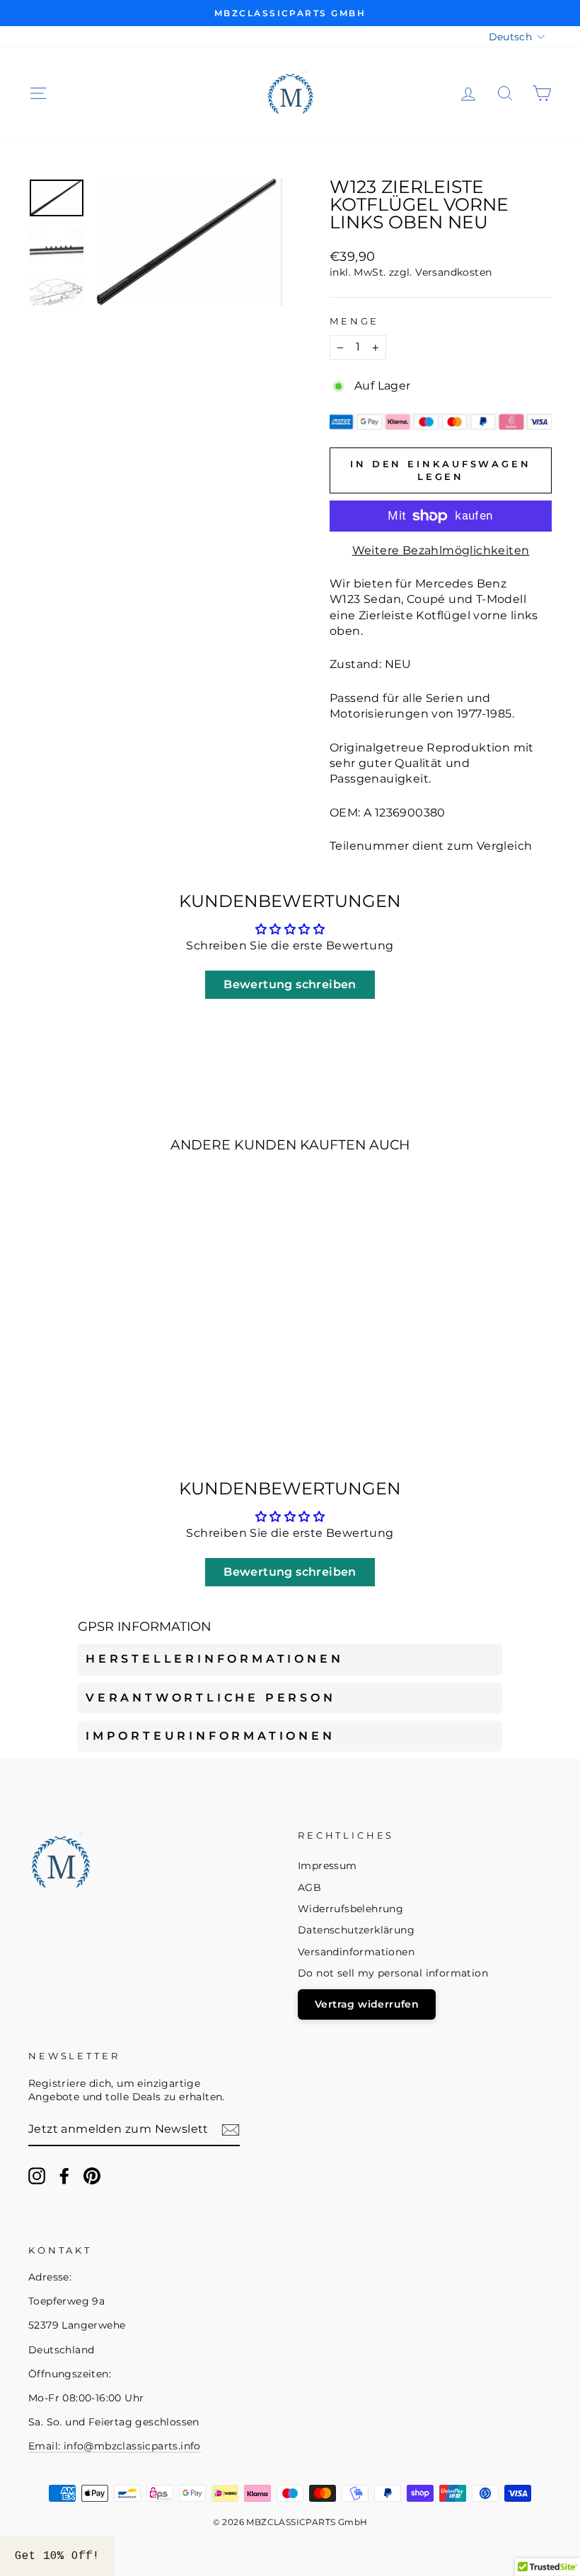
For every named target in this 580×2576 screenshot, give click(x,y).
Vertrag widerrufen (367, 2004)
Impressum (327, 1866)
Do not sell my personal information (393, 1973)
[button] (57, 2556)
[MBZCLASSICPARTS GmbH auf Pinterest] (92, 2176)
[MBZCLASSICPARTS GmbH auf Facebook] (64, 2176)
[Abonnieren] (231, 2130)
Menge (354, 321)
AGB (309, 1887)
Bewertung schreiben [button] (290, 984)
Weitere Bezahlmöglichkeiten (441, 550)
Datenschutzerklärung (356, 1930)
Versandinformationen (356, 1952)
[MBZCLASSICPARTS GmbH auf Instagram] (37, 2176)
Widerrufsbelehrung (350, 1909)
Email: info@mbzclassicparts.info (115, 2446)
